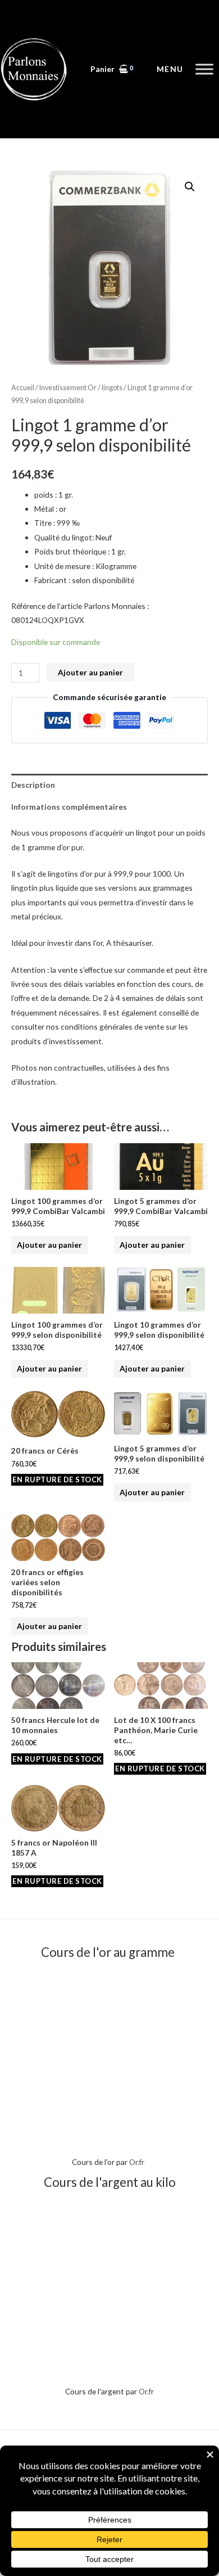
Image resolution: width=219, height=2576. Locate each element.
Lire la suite (57, 1480)
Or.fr (137, 2162)
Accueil (23, 388)
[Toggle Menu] (204, 69)
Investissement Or (68, 388)
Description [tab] (33, 785)
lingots (112, 388)
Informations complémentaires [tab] (69, 807)
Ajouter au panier (90, 672)
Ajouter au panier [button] (49, 1245)
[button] (190, 187)
